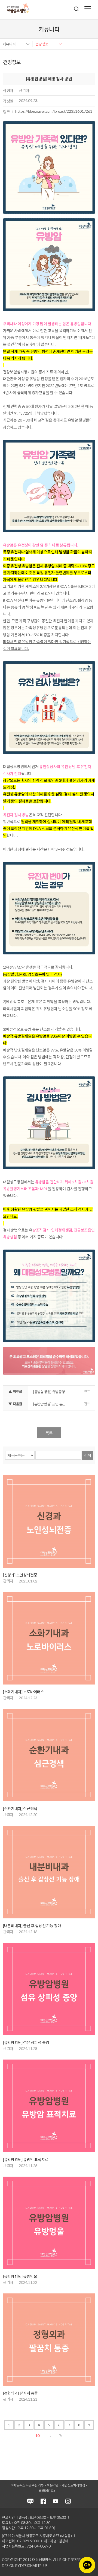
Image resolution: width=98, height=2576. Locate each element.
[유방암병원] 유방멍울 (20, 2276)
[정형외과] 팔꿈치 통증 (20, 2393)
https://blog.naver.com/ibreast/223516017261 (54, 111)
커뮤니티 (9, 44)
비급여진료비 (48, 2491)
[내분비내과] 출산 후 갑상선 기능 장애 (32, 1926)
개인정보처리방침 (73, 2485)
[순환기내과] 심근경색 (20, 1809)
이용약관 (53, 2485)
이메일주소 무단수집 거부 (27, 2485)
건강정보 (42, 44)
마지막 (61, 2436)
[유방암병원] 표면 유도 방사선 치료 (52, 1404)
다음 (51, 2436)
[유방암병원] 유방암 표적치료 (26, 2160)
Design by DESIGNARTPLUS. (25, 2566)
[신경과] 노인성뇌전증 (20, 1575)
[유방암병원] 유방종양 (49, 1392)
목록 (49, 1433)
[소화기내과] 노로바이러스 (24, 1692)
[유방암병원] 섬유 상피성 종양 (26, 2042)
